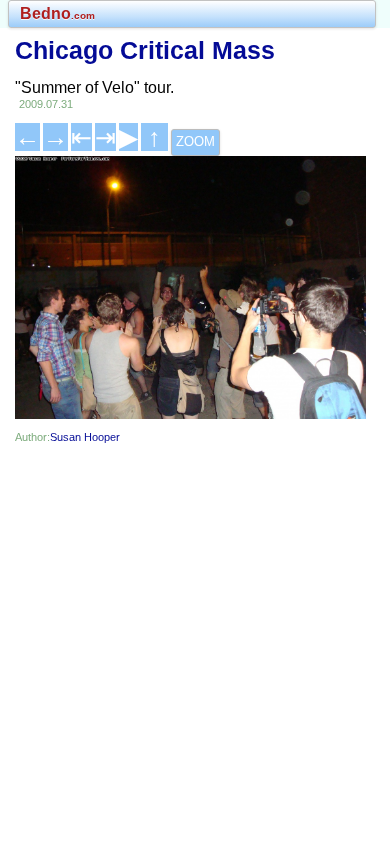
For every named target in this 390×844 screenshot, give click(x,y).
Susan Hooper (85, 437)
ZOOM (195, 141)
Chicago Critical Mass (145, 50)
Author (31, 437)
